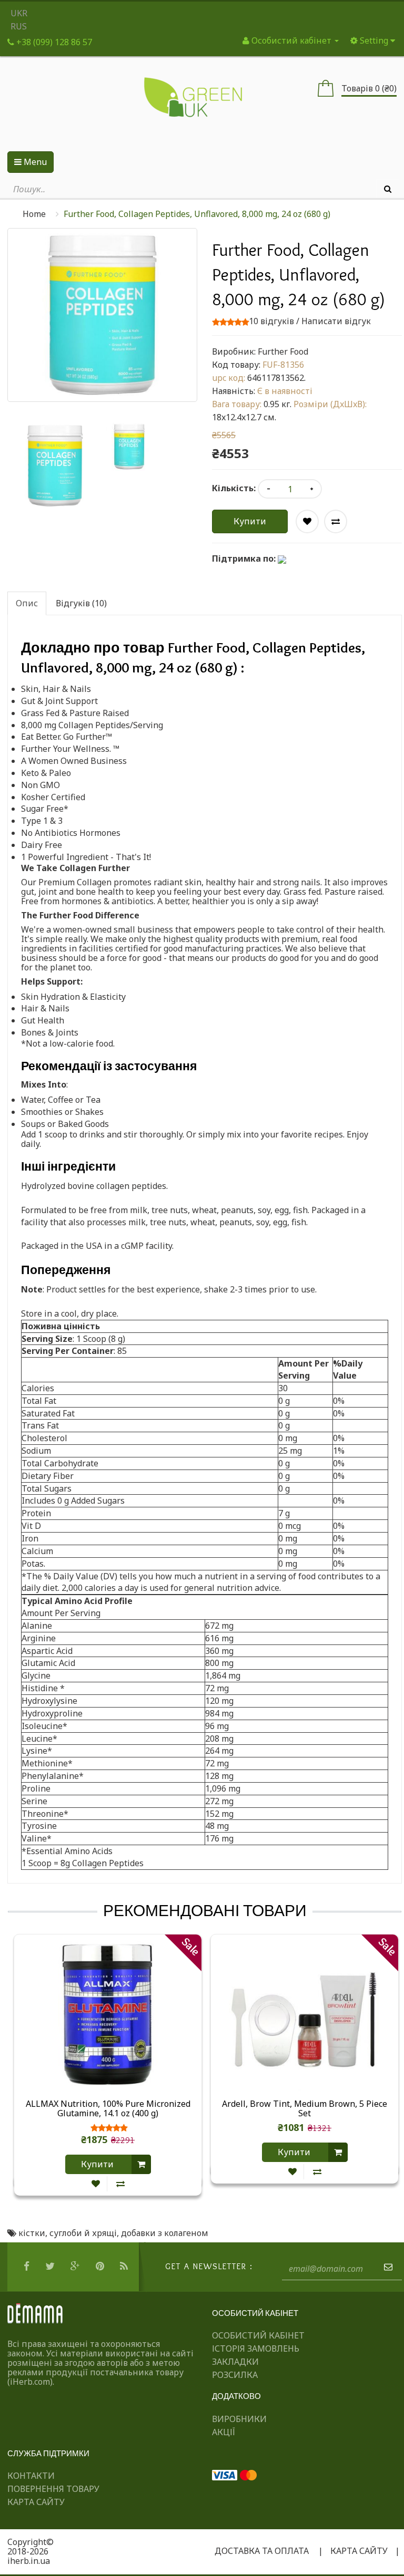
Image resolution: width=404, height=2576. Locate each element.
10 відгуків (271, 321)
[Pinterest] (101, 2267)
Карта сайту (36, 2502)
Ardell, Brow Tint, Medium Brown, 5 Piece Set (305, 2109)
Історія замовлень (256, 2349)
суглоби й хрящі (83, 2233)
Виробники (239, 2419)
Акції (224, 2432)
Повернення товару (53, 2489)
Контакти (31, 2476)
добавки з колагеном (165, 2233)
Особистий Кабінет (258, 2335)
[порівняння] (120, 2184)
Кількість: (234, 488)
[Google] (77, 2267)
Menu (34, 162)
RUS (19, 26)
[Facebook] (28, 2267)
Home (34, 214)
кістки (32, 2233)
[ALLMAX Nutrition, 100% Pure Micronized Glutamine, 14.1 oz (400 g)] (108, 2015)
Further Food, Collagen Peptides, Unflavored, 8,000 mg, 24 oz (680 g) (197, 214)
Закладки (235, 2362)
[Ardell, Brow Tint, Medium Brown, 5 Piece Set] (305, 2015)
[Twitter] (51, 2267)
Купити (250, 521)
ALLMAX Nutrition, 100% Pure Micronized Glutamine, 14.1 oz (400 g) (108, 2109)
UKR (19, 13)
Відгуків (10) (81, 603)
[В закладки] (96, 2184)
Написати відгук (336, 321)
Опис (27, 603)
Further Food (283, 351)
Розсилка (235, 2375)
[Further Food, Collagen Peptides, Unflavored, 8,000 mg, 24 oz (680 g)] (55, 466)
